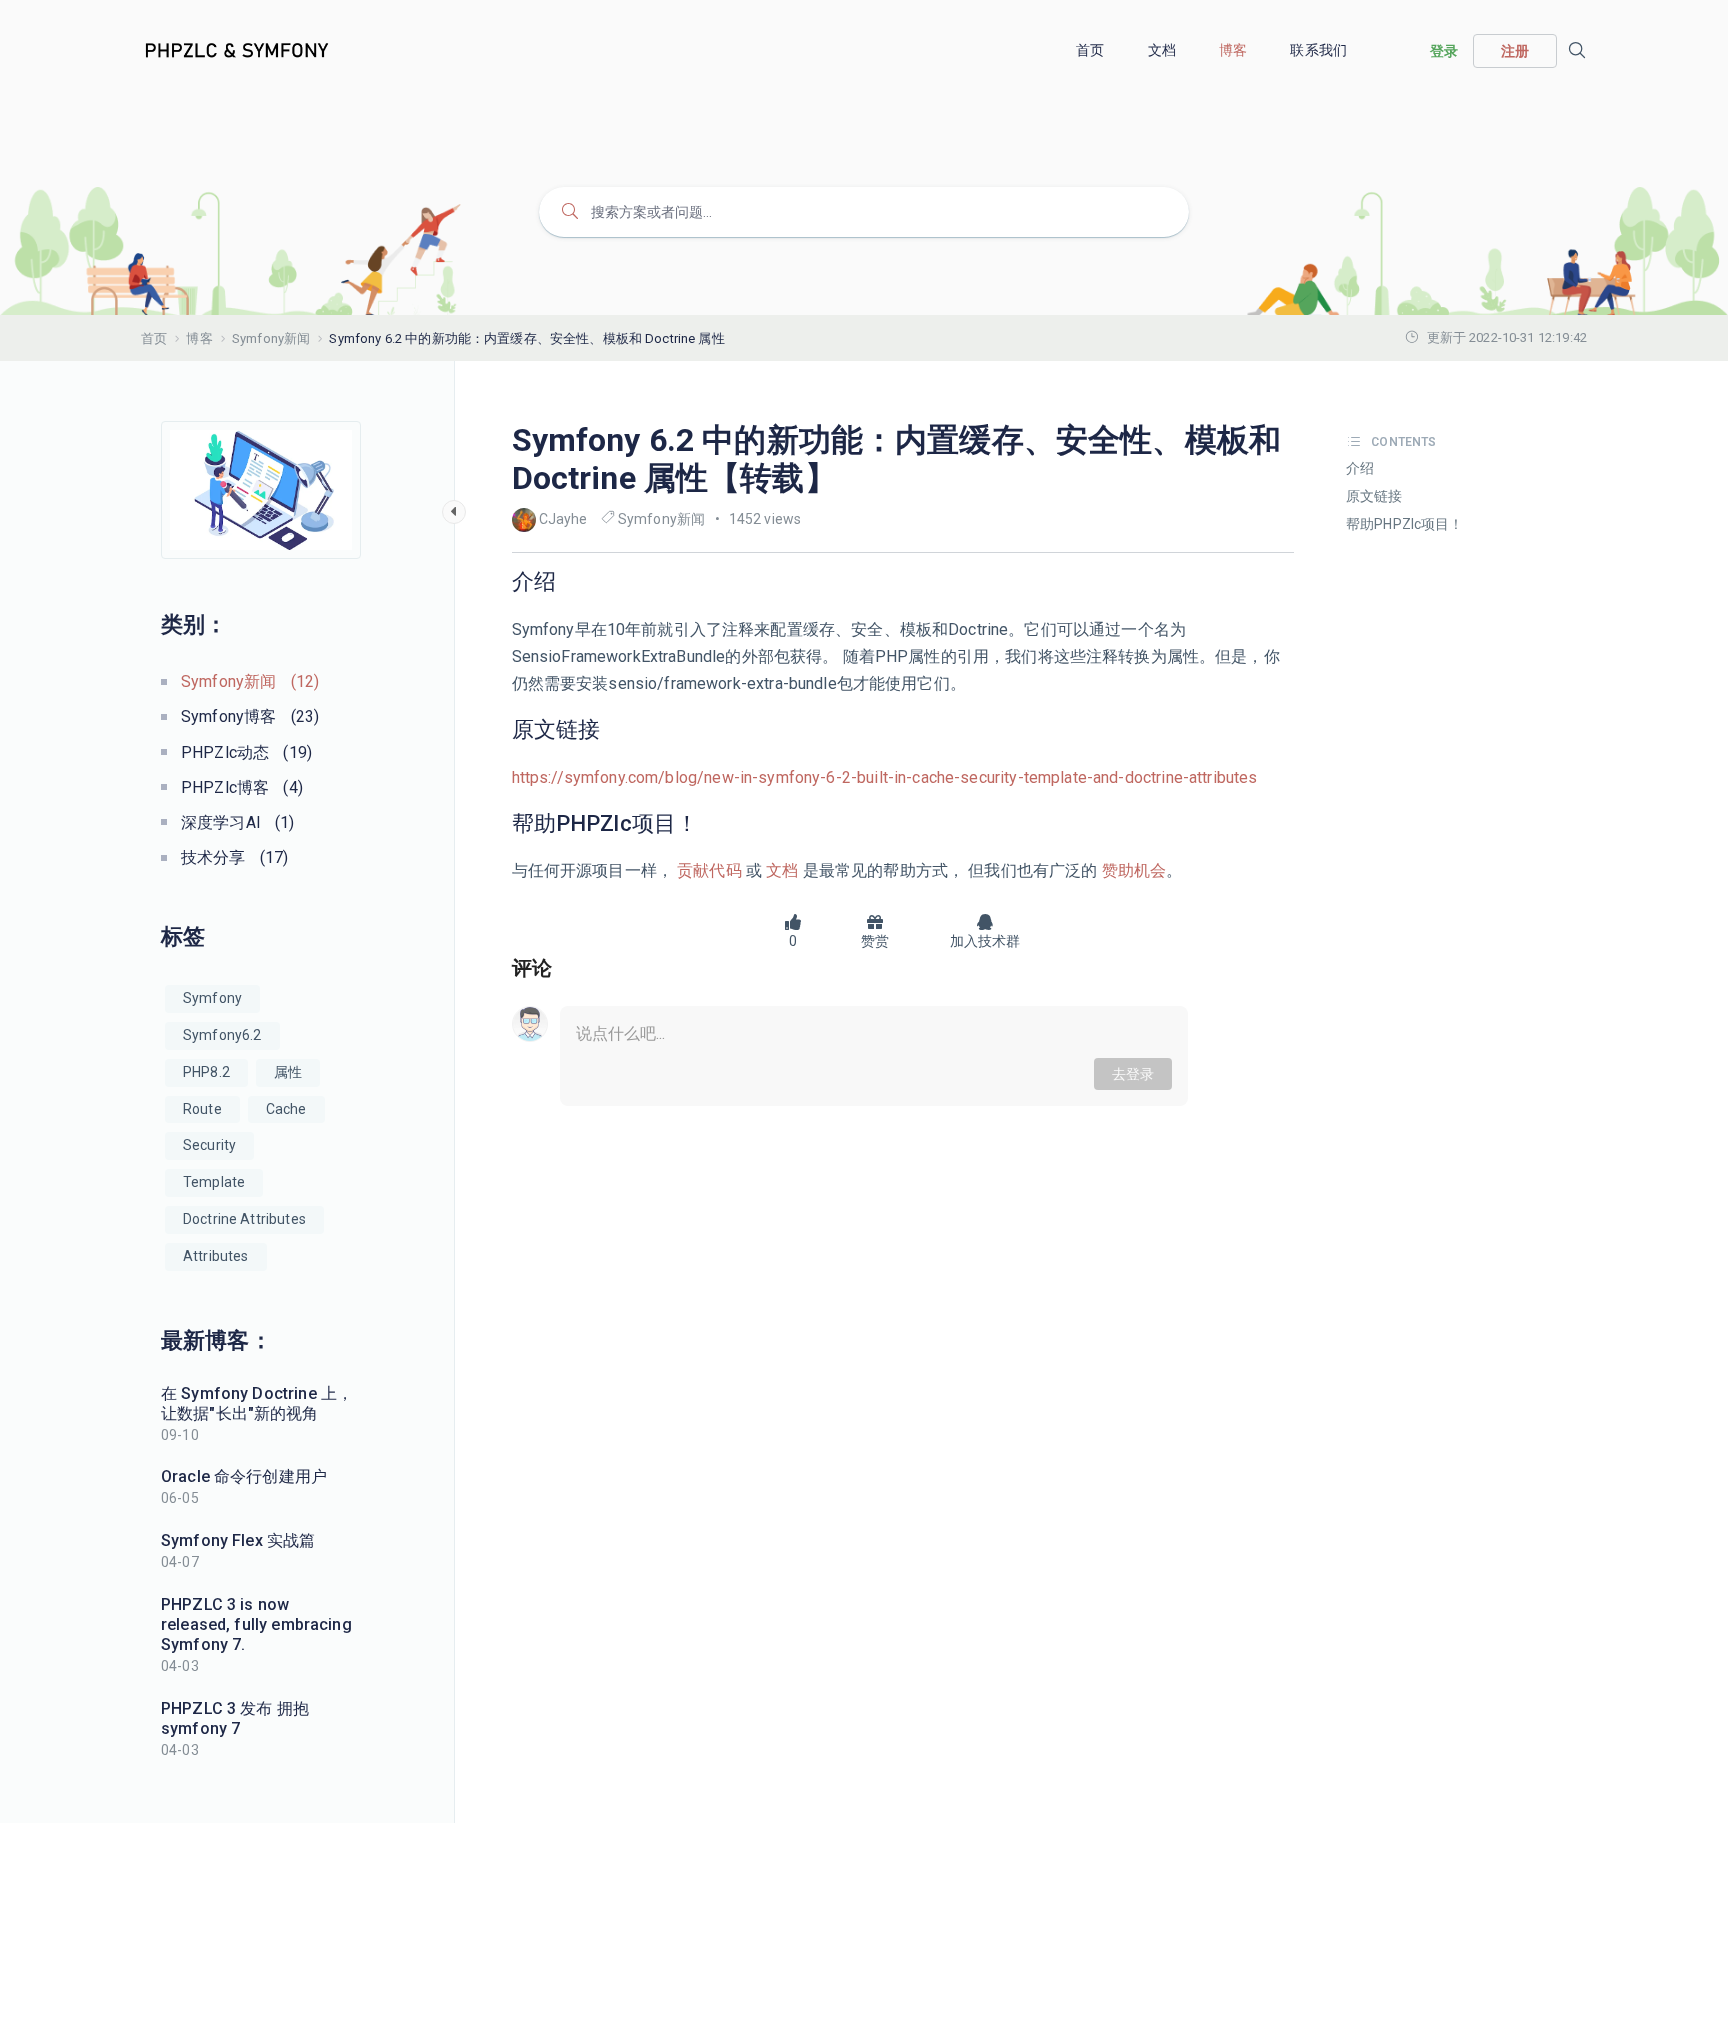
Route (202, 1109)
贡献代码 (709, 870)
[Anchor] (567, 581)
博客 (1234, 50)
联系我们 (1320, 50)
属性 (288, 1072)
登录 (1444, 51)
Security (209, 1145)
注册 (1515, 51)
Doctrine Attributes (244, 1219)
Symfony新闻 (271, 338)
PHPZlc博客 (242, 787)
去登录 (1133, 1074)
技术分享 (234, 857)
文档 (1163, 50)
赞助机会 (1132, 870)
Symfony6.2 (222, 1035)
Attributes (216, 1256)
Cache (286, 1109)
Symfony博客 (250, 716)
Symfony (212, 998)
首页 (1091, 50)
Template (214, 1182)
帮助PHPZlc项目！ (1405, 524)
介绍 (1360, 468)
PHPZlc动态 (246, 752)
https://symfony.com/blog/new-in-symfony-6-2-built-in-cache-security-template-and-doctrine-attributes (885, 777)
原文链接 (1374, 496)
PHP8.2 (206, 1072)
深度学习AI (238, 822)
